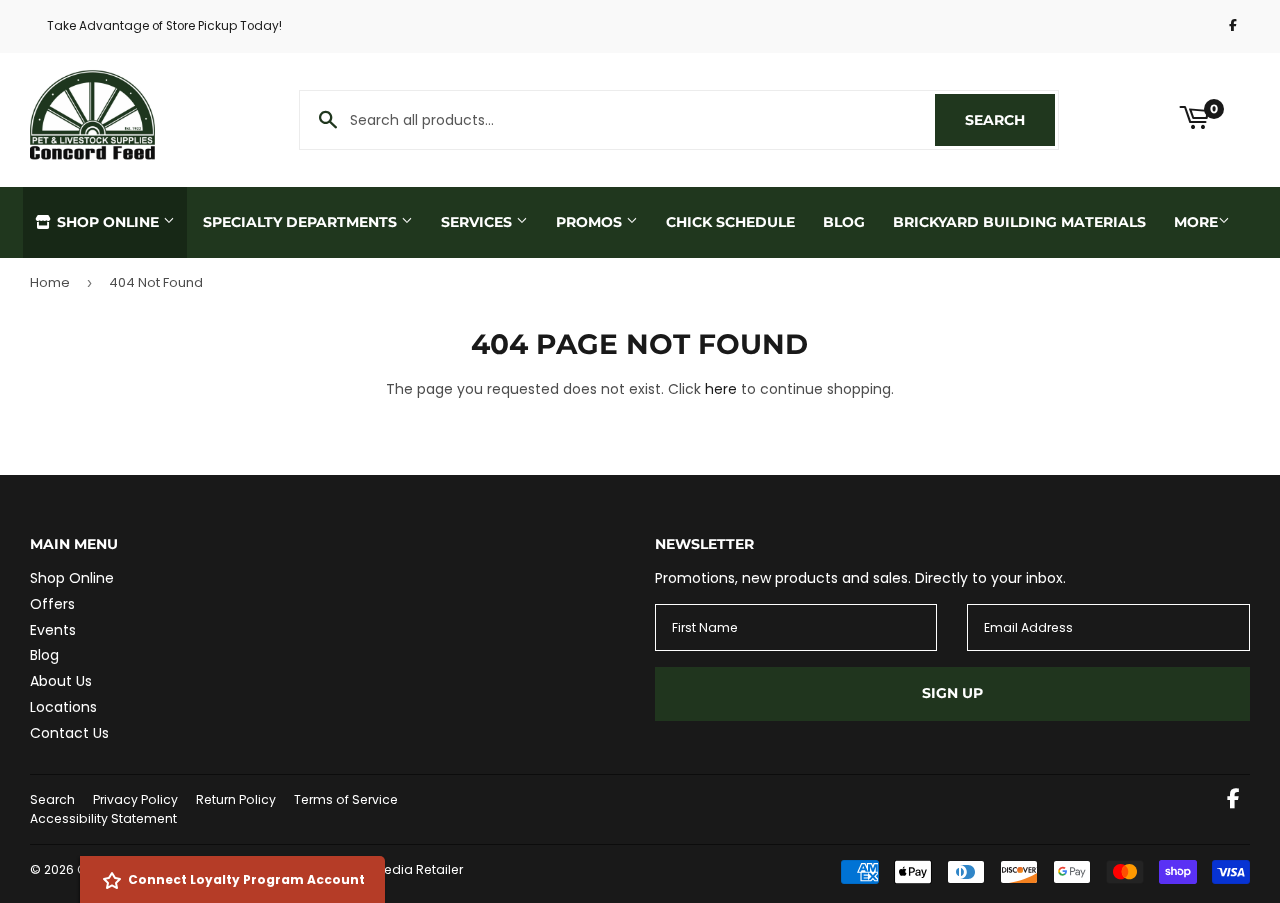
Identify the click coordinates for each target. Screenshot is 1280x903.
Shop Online (108, 222)
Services (478, 222)
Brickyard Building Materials (1019, 222)
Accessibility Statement (103, 818)
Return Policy (236, 799)
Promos (591, 222)
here (721, 389)
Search (1010, 120)
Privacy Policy (135, 799)
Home (50, 282)
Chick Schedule (730, 222)
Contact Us (69, 733)
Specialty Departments (302, 222)
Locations (63, 707)
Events (53, 630)
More (1196, 222)
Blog (844, 222)
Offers (52, 604)
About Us (61, 681)
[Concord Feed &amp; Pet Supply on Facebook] (1233, 801)
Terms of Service (346, 799)
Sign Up (952, 693)
